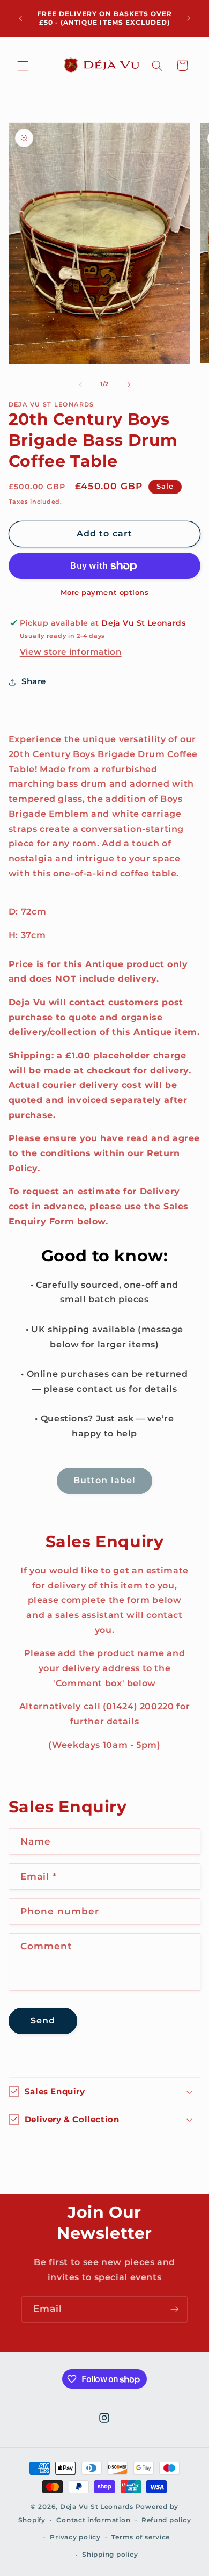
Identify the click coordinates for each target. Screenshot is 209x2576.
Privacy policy (75, 2537)
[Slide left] (80, 384)
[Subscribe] (175, 2309)
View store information (71, 652)
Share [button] (34, 681)
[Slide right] (129, 384)
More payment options (105, 593)
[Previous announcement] (20, 18)
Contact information (93, 2520)
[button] (23, 66)
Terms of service (141, 2537)
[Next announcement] (189, 18)
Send (43, 2020)
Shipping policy (110, 2555)
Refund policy (166, 2520)
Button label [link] (104, 1480)
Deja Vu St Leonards (97, 2507)
